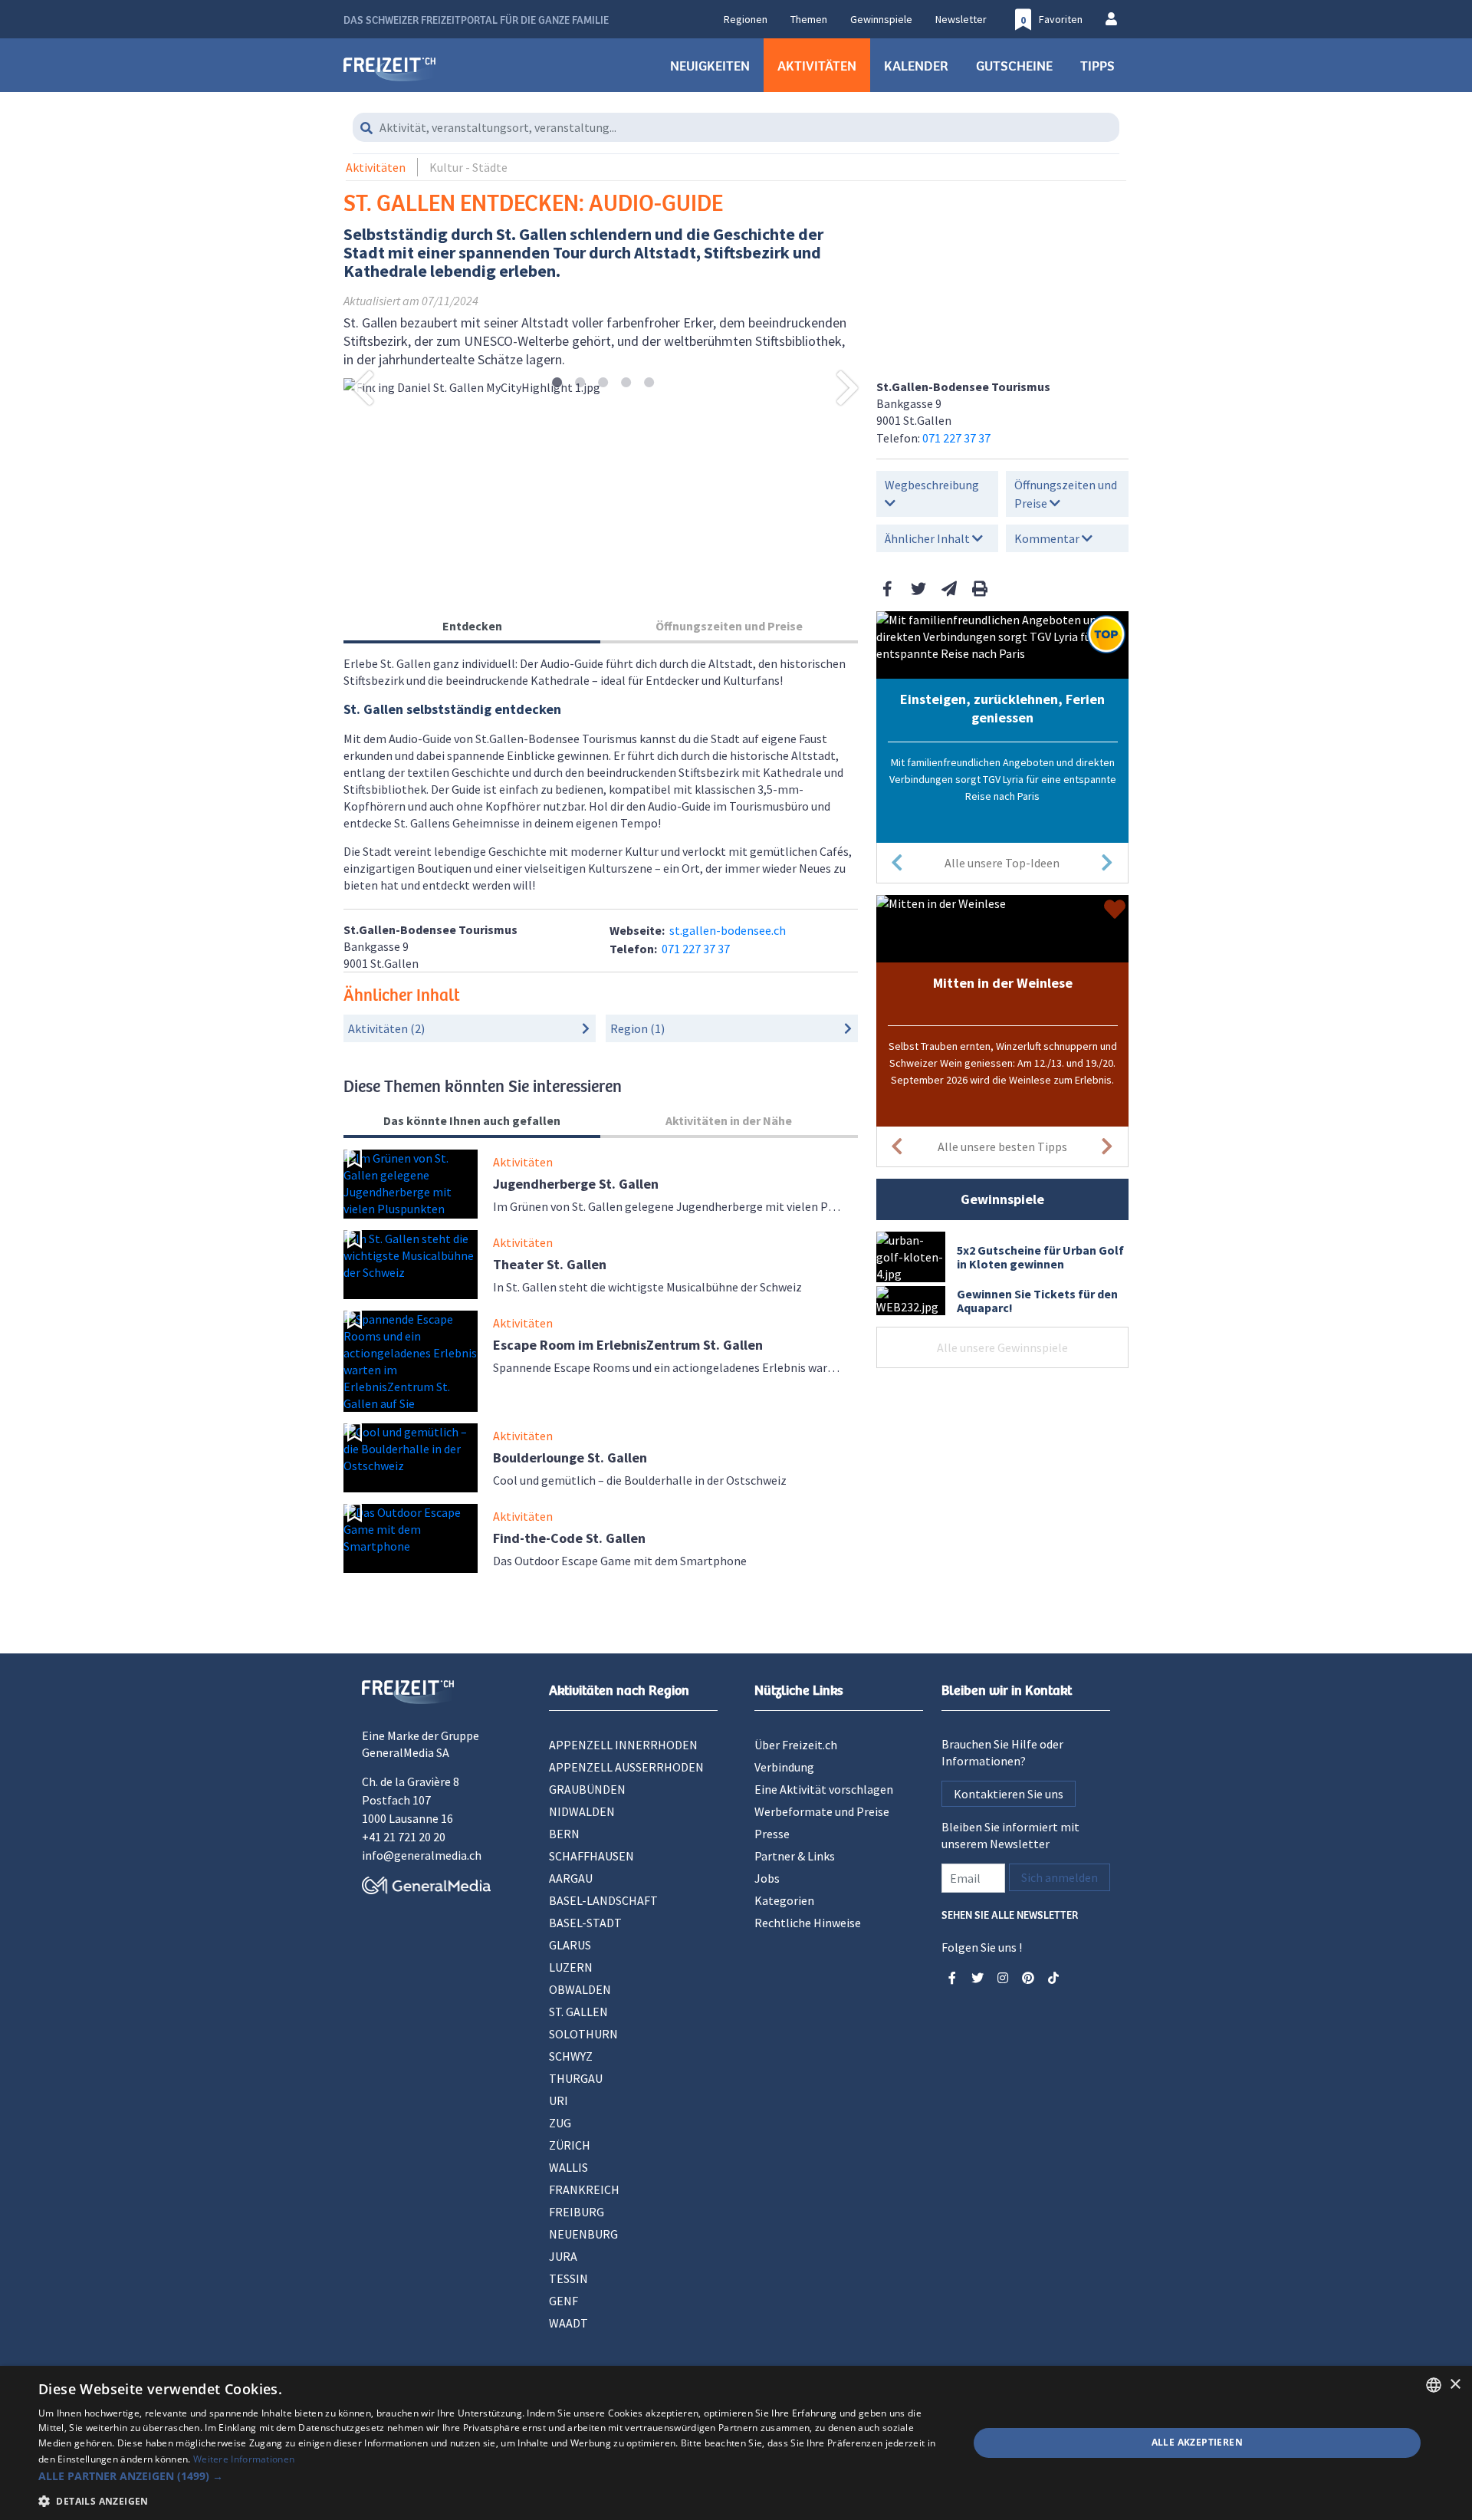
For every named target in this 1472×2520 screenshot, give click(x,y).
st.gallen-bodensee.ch (728, 930)
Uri (559, 2101)
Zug (560, 2123)
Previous (363, 387)
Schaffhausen (591, 1856)
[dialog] (736, 2443)
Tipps (1097, 65)
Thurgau (576, 2078)
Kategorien (784, 1900)
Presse (772, 1834)
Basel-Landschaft (603, 1900)
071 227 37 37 (956, 438)
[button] (490, 2476)
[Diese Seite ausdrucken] (980, 589)
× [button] (1455, 2385)
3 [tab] (603, 383)
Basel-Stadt (585, 1923)
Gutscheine (1014, 65)
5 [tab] (649, 383)
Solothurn (583, 2034)
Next (848, 387)
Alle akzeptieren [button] (1197, 2442)
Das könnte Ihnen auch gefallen (472, 1120)
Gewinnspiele (881, 19)
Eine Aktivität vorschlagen (824, 1789)
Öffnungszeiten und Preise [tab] (729, 626)
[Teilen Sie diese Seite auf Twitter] (918, 589)
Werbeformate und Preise (822, 1811)
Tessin (568, 2278)
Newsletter (961, 19)
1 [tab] (557, 383)
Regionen (746, 19)
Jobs (767, 1878)
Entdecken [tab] (472, 626)
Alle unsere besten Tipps (1002, 1147)
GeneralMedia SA (406, 1752)
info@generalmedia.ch (422, 1855)
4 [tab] (626, 383)
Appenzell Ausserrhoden (626, 1767)
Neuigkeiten (710, 65)
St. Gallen (578, 2012)
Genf (563, 2301)
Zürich (570, 2145)
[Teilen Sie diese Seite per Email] (949, 589)
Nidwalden (582, 1811)
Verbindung (784, 1767)
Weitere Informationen (244, 2459)
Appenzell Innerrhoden (623, 1745)
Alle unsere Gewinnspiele (1002, 1347)
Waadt (568, 2323)
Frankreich (584, 2189)
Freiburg (577, 2212)
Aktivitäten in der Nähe (729, 1120)
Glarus (570, 1945)
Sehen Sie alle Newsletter (1010, 1914)
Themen (809, 19)
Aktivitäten (817, 65)
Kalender (916, 65)
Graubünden (587, 1789)
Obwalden (580, 1989)
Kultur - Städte (468, 167)
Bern (564, 1834)
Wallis (568, 2167)
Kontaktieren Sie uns (1009, 1794)
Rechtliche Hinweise (808, 1923)
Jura (563, 2256)
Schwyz (571, 2056)
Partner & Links (795, 1856)
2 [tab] (580, 383)
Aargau (571, 1878)
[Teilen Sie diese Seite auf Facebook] (888, 589)
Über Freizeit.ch (796, 1745)
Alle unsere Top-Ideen (1002, 863)
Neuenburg (583, 2234)
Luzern (571, 1967)
